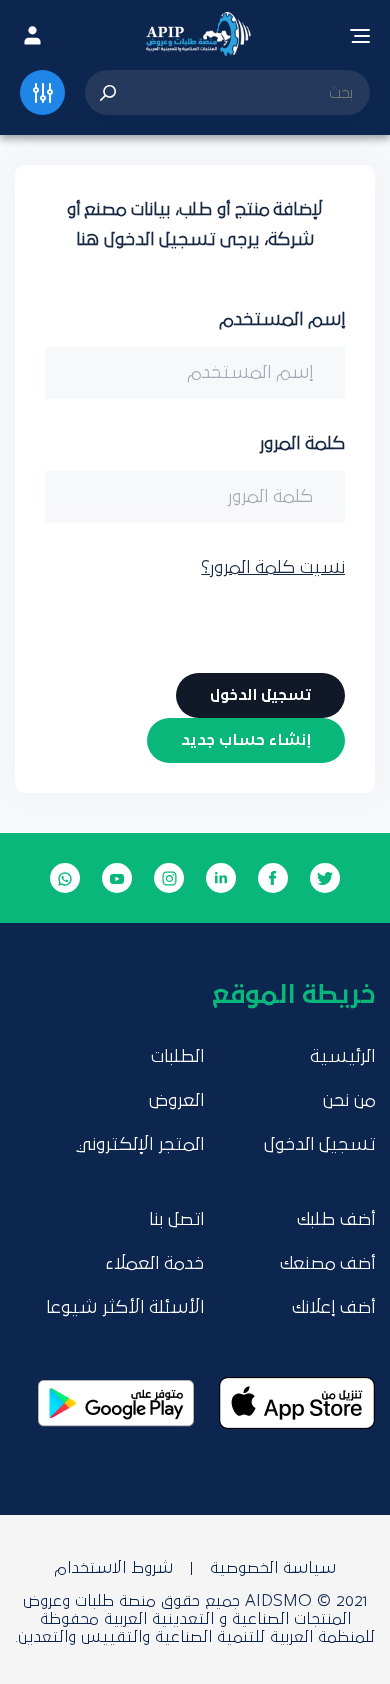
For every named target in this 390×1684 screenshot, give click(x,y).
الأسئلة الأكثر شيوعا (125, 1308)
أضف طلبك (336, 1220)
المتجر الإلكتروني (140, 1145)
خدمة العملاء (154, 1264)
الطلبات (177, 1057)
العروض (176, 1101)
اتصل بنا (176, 1220)
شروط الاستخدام (113, 1568)
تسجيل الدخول (319, 1145)
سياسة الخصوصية (273, 1568)
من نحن (349, 1101)
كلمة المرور (302, 444)
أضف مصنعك (327, 1264)
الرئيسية (342, 1057)
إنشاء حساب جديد (246, 740)
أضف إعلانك (333, 1308)
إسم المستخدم (282, 320)
